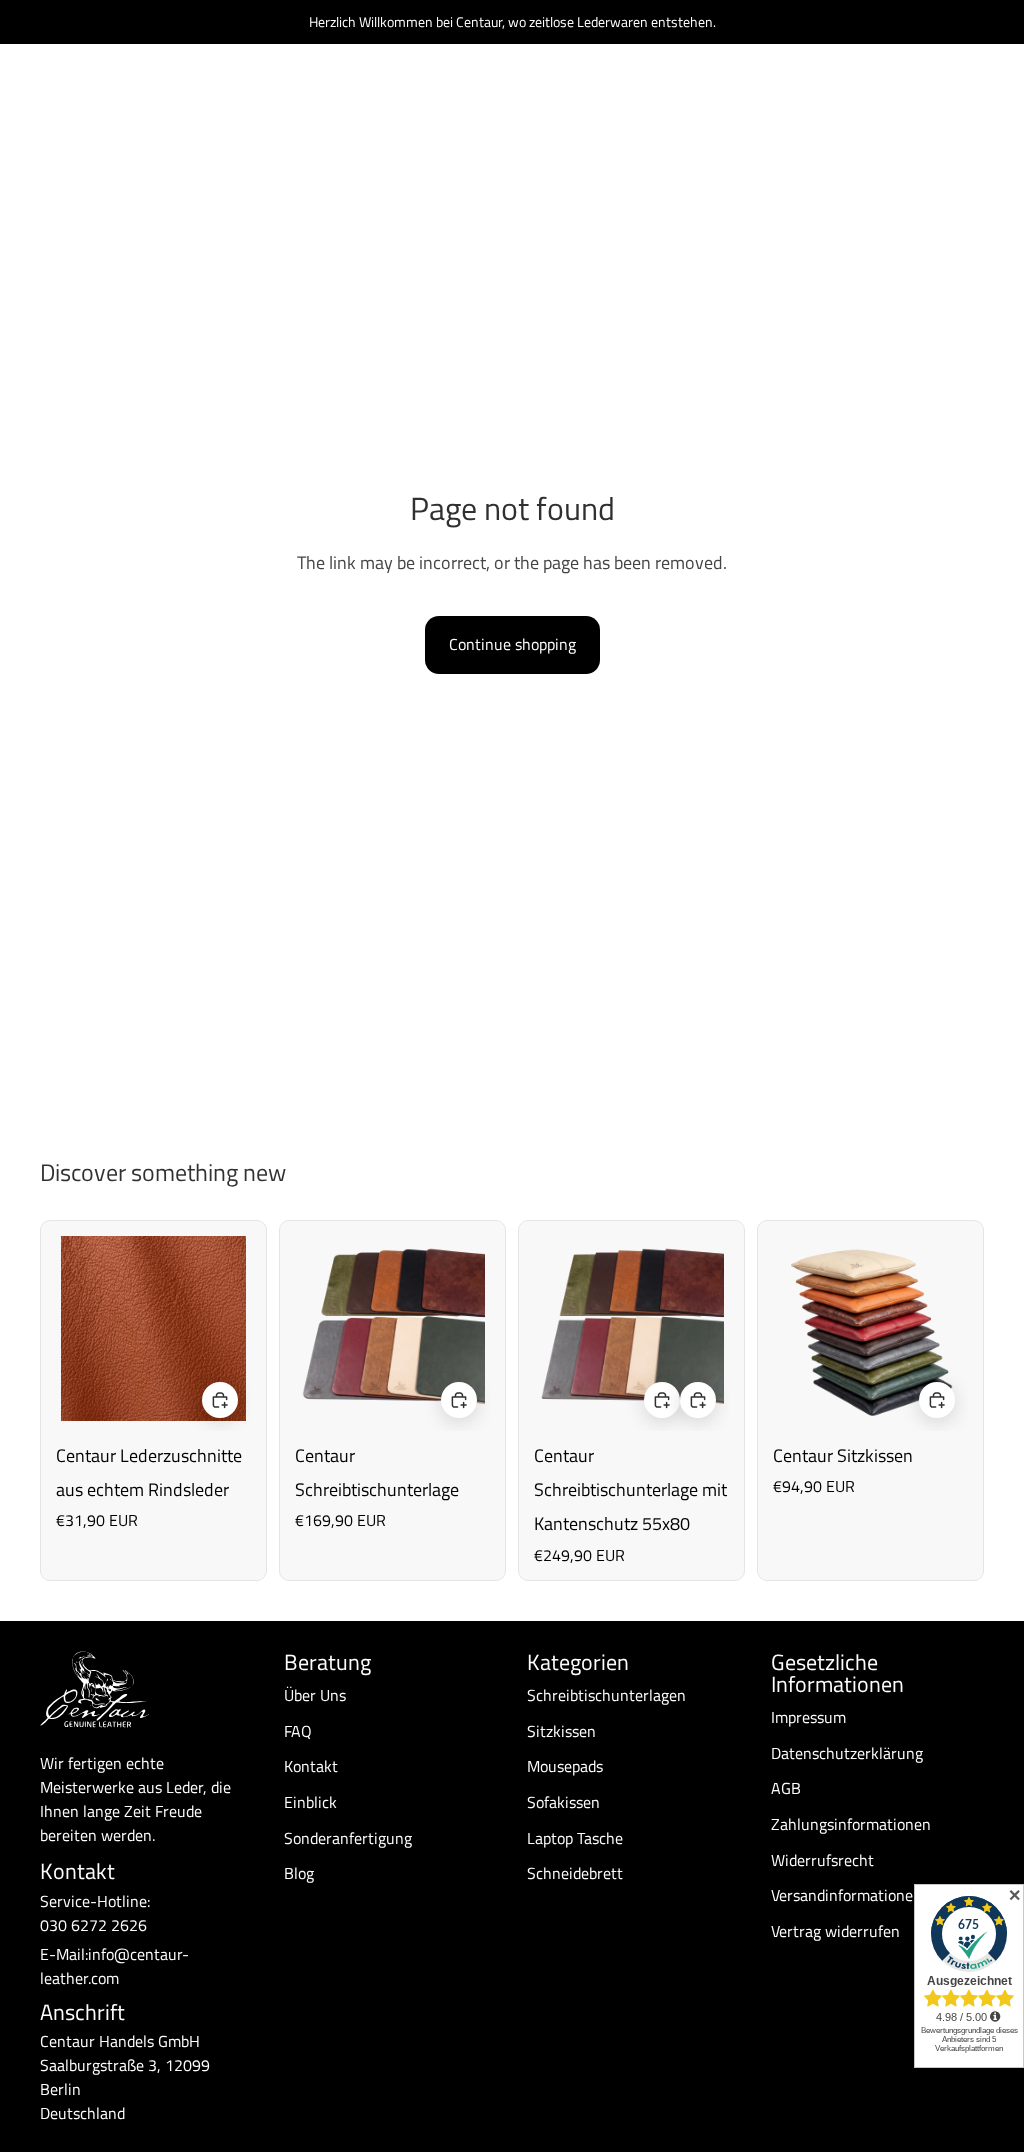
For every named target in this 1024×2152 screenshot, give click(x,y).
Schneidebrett (575, 1873)
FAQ (298, 1731)
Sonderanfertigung (348, 1838)
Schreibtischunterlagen (606, 1695)
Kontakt (311, 1766)
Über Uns (315, 1695)
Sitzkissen (561, 1731)
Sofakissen (563, 1802)
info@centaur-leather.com (114, 1966)
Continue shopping (512, 644)
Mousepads (565, 1766)
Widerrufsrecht (822, 1860)
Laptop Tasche (575, 1838)
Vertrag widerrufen (835, 1931)
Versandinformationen (846, 1895)
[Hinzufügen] (220, 1401)
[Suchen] (876, 99)
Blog (299, 1873)
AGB (786, 1788)
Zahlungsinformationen (851, 1824)
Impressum (808, 1717)
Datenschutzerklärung (847, 1753)
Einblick (310, 1802)
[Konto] (918, 99)
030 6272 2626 (93, 1925)
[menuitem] (795, 98)
